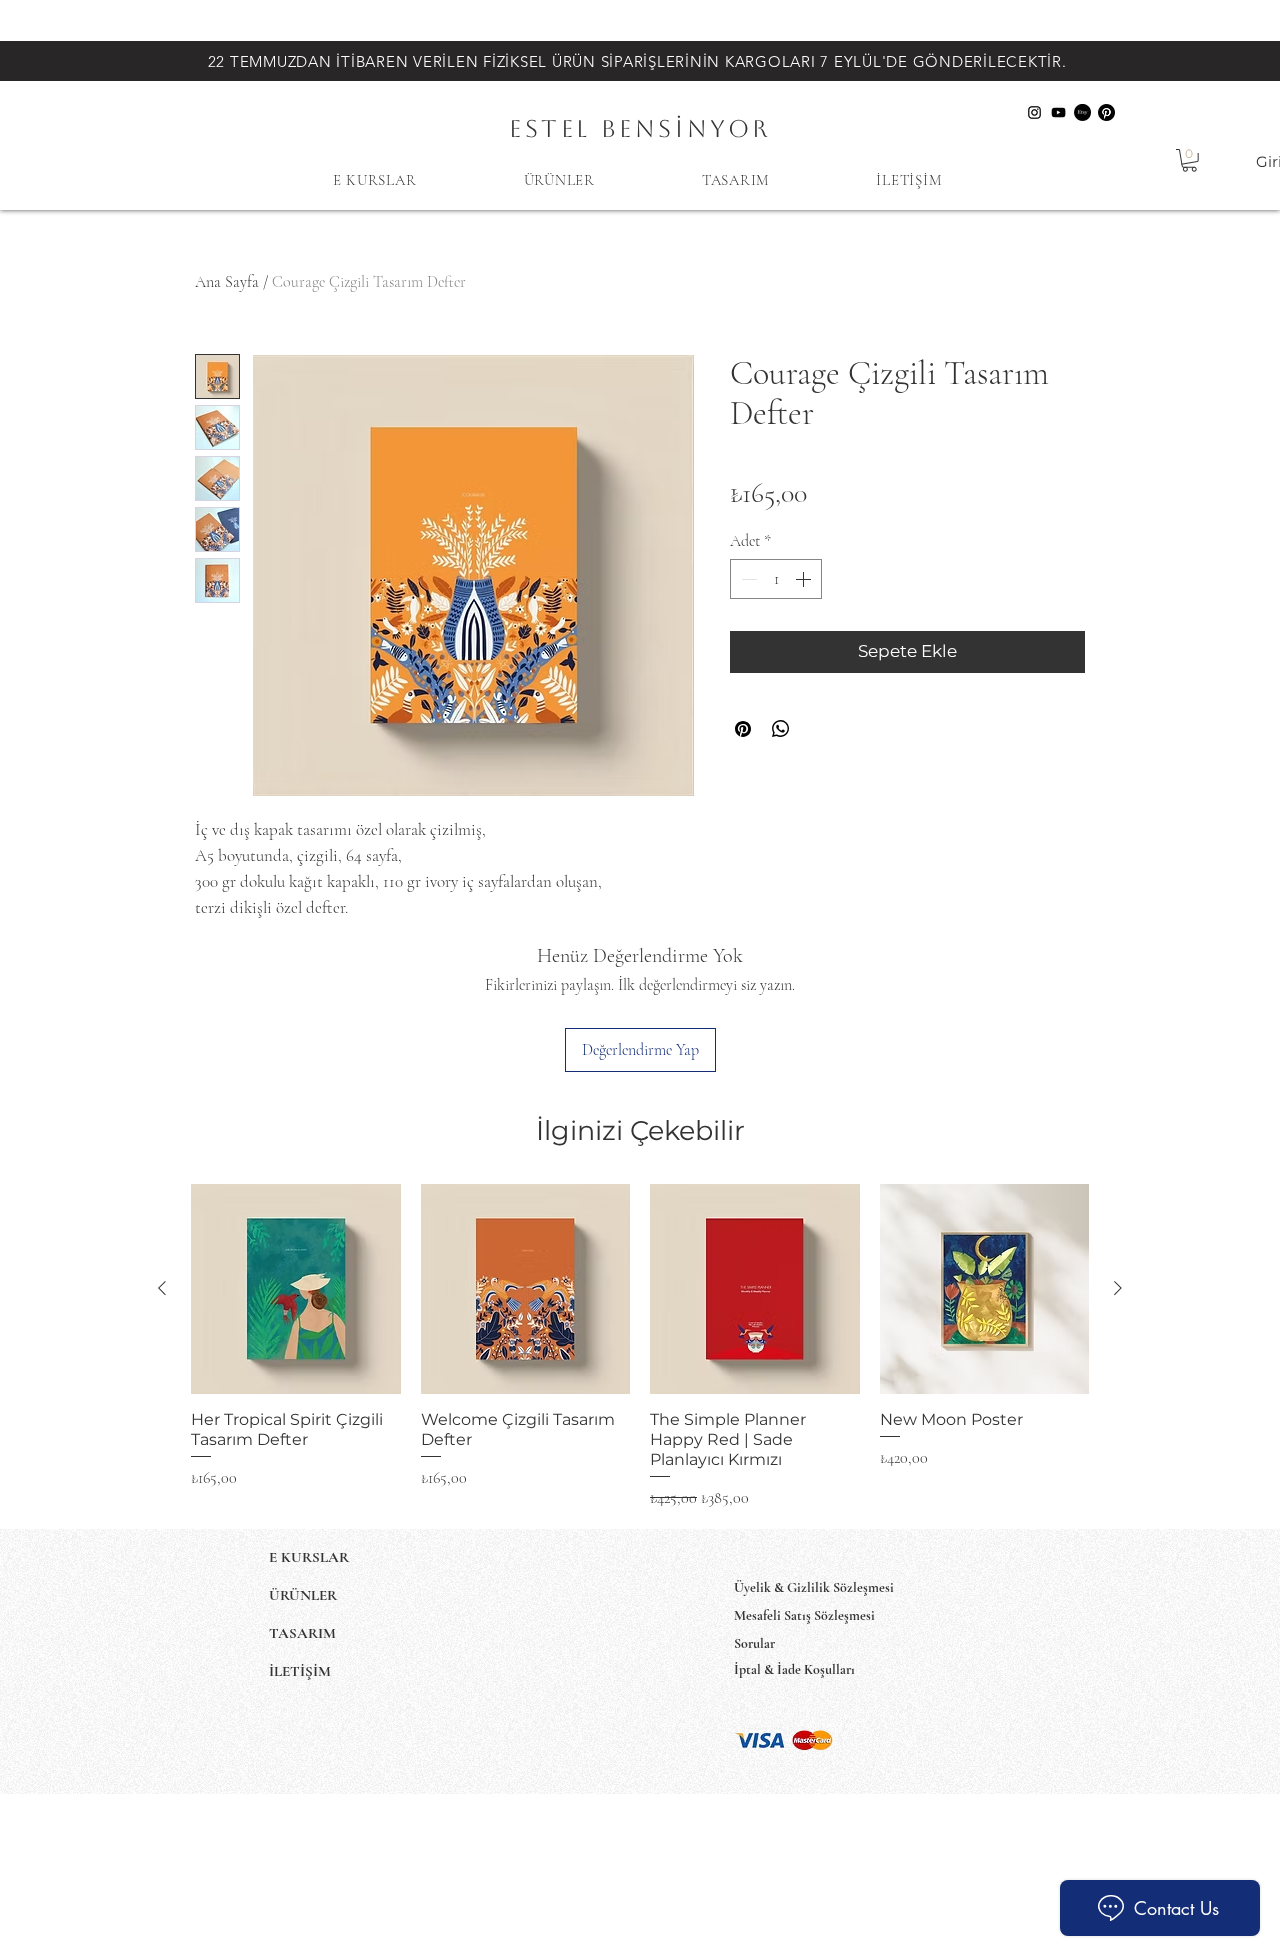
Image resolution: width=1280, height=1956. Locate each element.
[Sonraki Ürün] (1118, 1288)
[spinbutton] (776, 579)
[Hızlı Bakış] (296, 1289)
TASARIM (302, 1633)
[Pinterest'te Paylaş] (743, 729)
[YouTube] (1058, 112)
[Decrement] (747, 579)
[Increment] (805, 579)
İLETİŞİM (300, 1671)
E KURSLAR (309, 1557)
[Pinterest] (1106, 112)
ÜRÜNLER (303, 1595)
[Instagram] (1034, 112)
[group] (640, 1346)
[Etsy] (1082, 112)
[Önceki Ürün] (162, 1288)
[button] (1189, 160)
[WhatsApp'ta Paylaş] (781, 729)
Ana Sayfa (227, 282)
